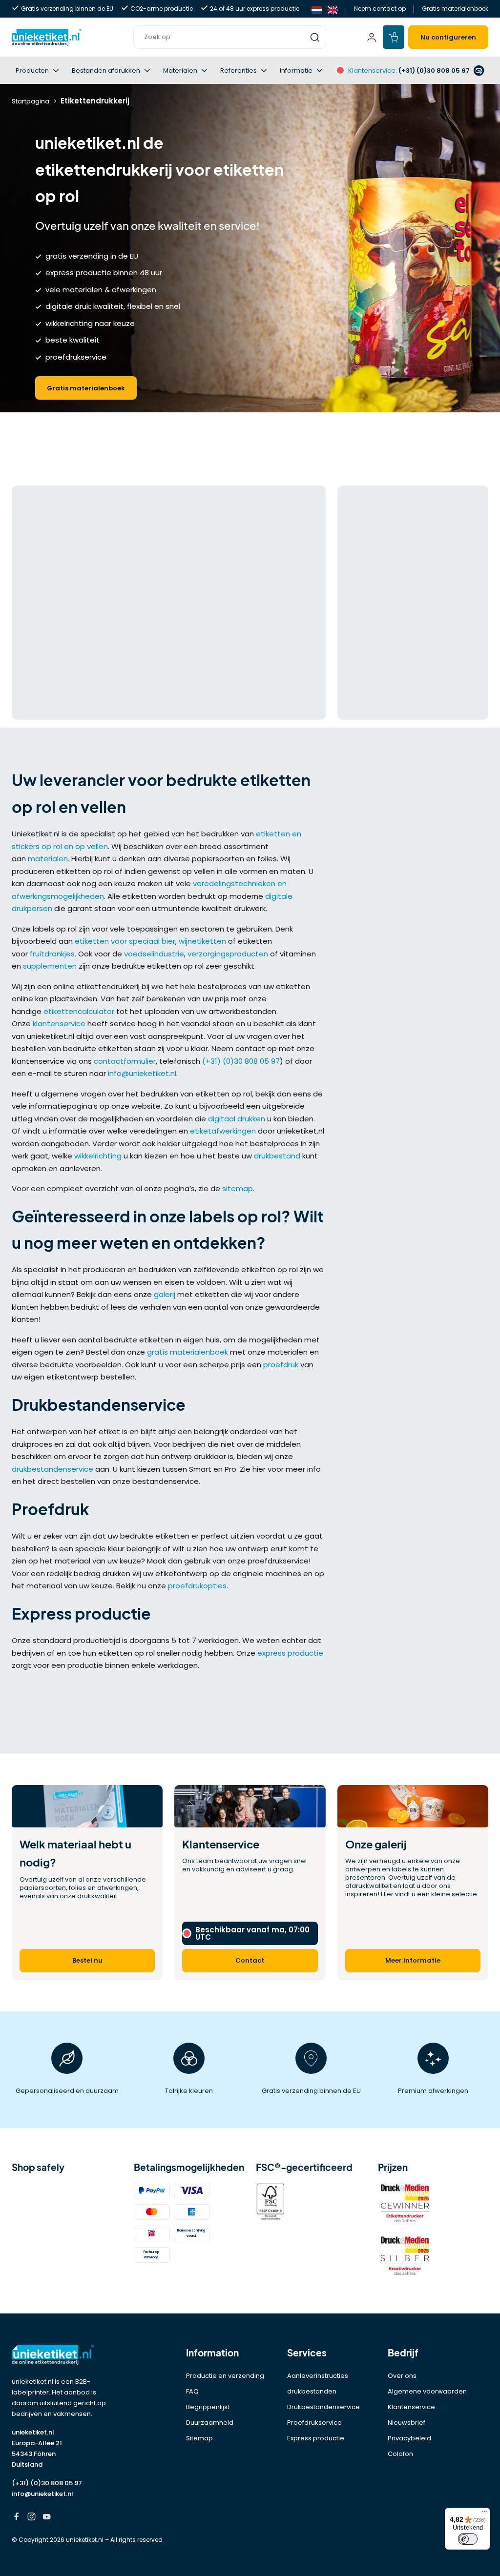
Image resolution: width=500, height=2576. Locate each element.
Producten (32, 71)
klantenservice (59, 1024)
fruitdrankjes (52, 954)
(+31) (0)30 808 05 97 (241, 1061)
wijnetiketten (202, 941)
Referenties (239, 71)
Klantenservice (411, 2407)
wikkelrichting (98, 1156)
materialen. (49, 859)
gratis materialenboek (187, 1352)
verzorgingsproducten (228, 954)
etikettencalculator (79, 1011)
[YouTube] (47, 2518)
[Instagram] (31, 2518)
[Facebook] (16, 2518)
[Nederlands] (317, 9)
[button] (230, 37)
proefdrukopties (197, 1586)
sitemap (238, 1188)
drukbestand (277, 1156)
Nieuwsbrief (406, 2423)
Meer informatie (413, 1960)
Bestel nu (87, 1960)
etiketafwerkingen (223, 1131)
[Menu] (484, 2514)
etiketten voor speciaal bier (125, 941)
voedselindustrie (154, 954)
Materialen (180, 71)
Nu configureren (448, 37)
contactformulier (125, 1061)
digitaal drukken (237, 1119)
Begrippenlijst (208, 2407)
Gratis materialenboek (455, 9)
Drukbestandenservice (323, 2407)
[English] (333, 9)
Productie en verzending (225, 2376)
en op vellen (86, 846)
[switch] (468, 2539)
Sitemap (199, 2438)
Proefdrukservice (314, 2423)
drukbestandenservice (52, 1469)
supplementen (50, 966)
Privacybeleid (409, 2438)
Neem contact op (380, 9)
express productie (290, 1653)
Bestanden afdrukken (106, 71)
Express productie (316, 2438)
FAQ (192, 2391)
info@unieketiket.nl (142, 1073)
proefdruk (281, 1365)
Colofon (400, 2454)
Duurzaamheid (210, 2423)
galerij (165, 1294)
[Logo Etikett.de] (67, 2355)
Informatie (296, 71)
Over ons (402, 2376)
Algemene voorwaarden (427, 2391)
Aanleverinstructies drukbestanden (318, 2383)
